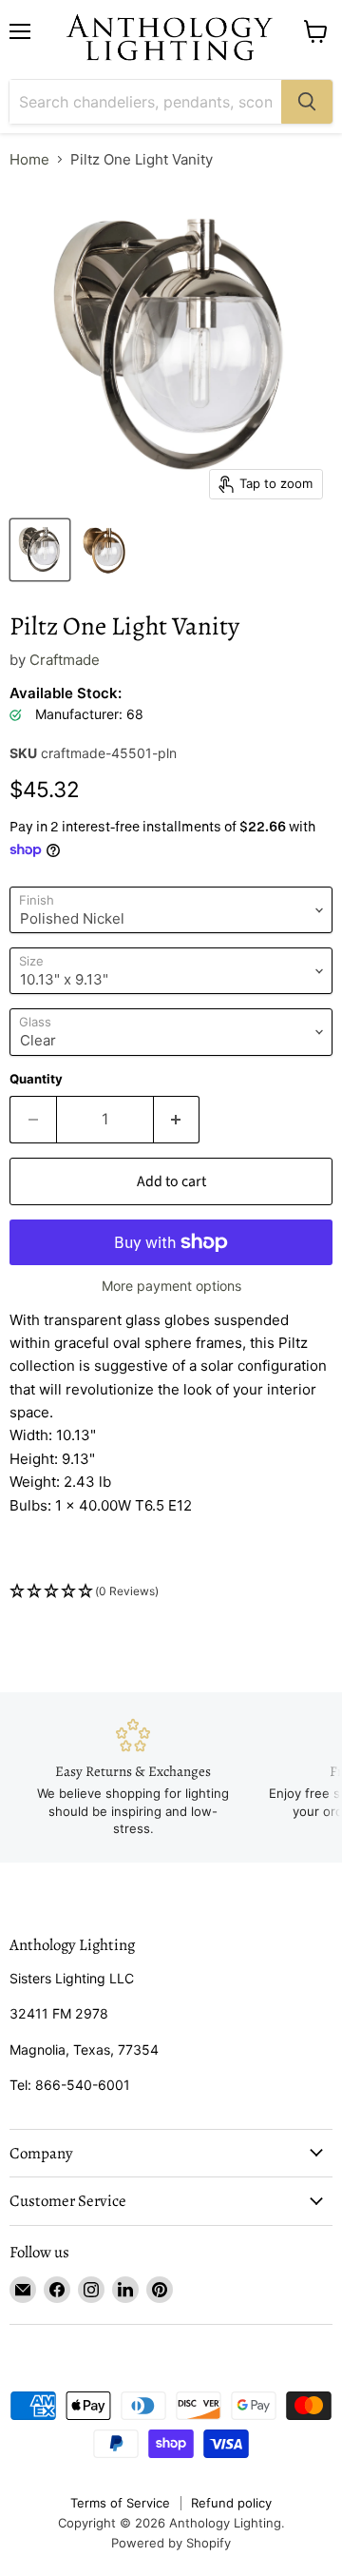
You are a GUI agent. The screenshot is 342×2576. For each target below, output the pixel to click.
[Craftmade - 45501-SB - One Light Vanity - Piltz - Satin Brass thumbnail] (104, 550)
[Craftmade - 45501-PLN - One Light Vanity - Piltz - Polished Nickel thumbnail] (40, 550)
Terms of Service (120, 2503)
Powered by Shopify (171, 2543)
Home (29, 159)
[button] (171, 1592)
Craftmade (65, 660)
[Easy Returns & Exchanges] (133, 1778)
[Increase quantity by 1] (177, 1120)
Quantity (36, 1079)
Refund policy (231, 2503)
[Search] (307, 102)
